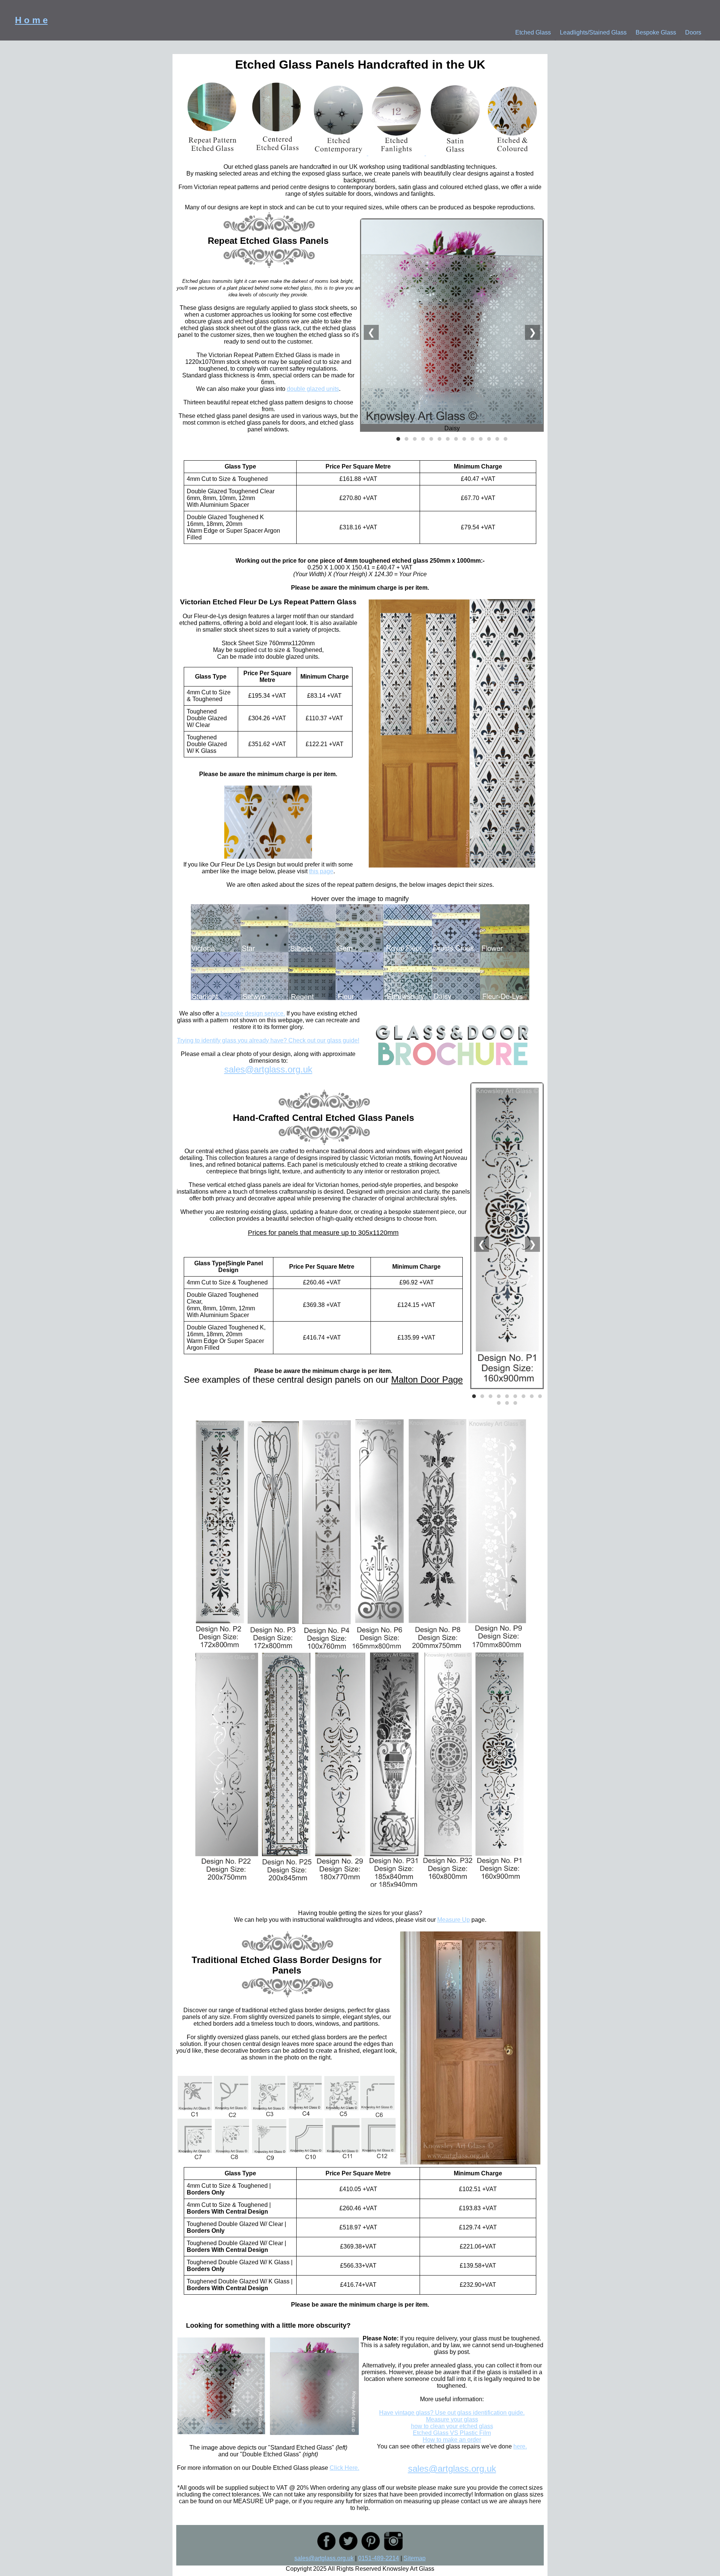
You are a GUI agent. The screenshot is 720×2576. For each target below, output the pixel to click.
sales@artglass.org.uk (268, 1069)
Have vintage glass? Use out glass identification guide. (452, 2413)
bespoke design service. (252, 1013)
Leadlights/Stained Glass (593, 32)
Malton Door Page (427, 1380)
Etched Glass (533, 32)
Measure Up (454, 1920)
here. (520, 2446)
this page (321, 871)
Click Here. (344, 2468)
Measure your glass (452, 2419)
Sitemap (415, 2558)
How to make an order (452, 2440)
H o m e (31, 20)
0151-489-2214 (379, 2558)
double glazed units (313, 389)
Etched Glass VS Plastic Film (452, 2433)
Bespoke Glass (656, 32)
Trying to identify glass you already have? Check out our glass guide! (268, 1040)
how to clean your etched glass (452, 2426)
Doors (693, 32)
